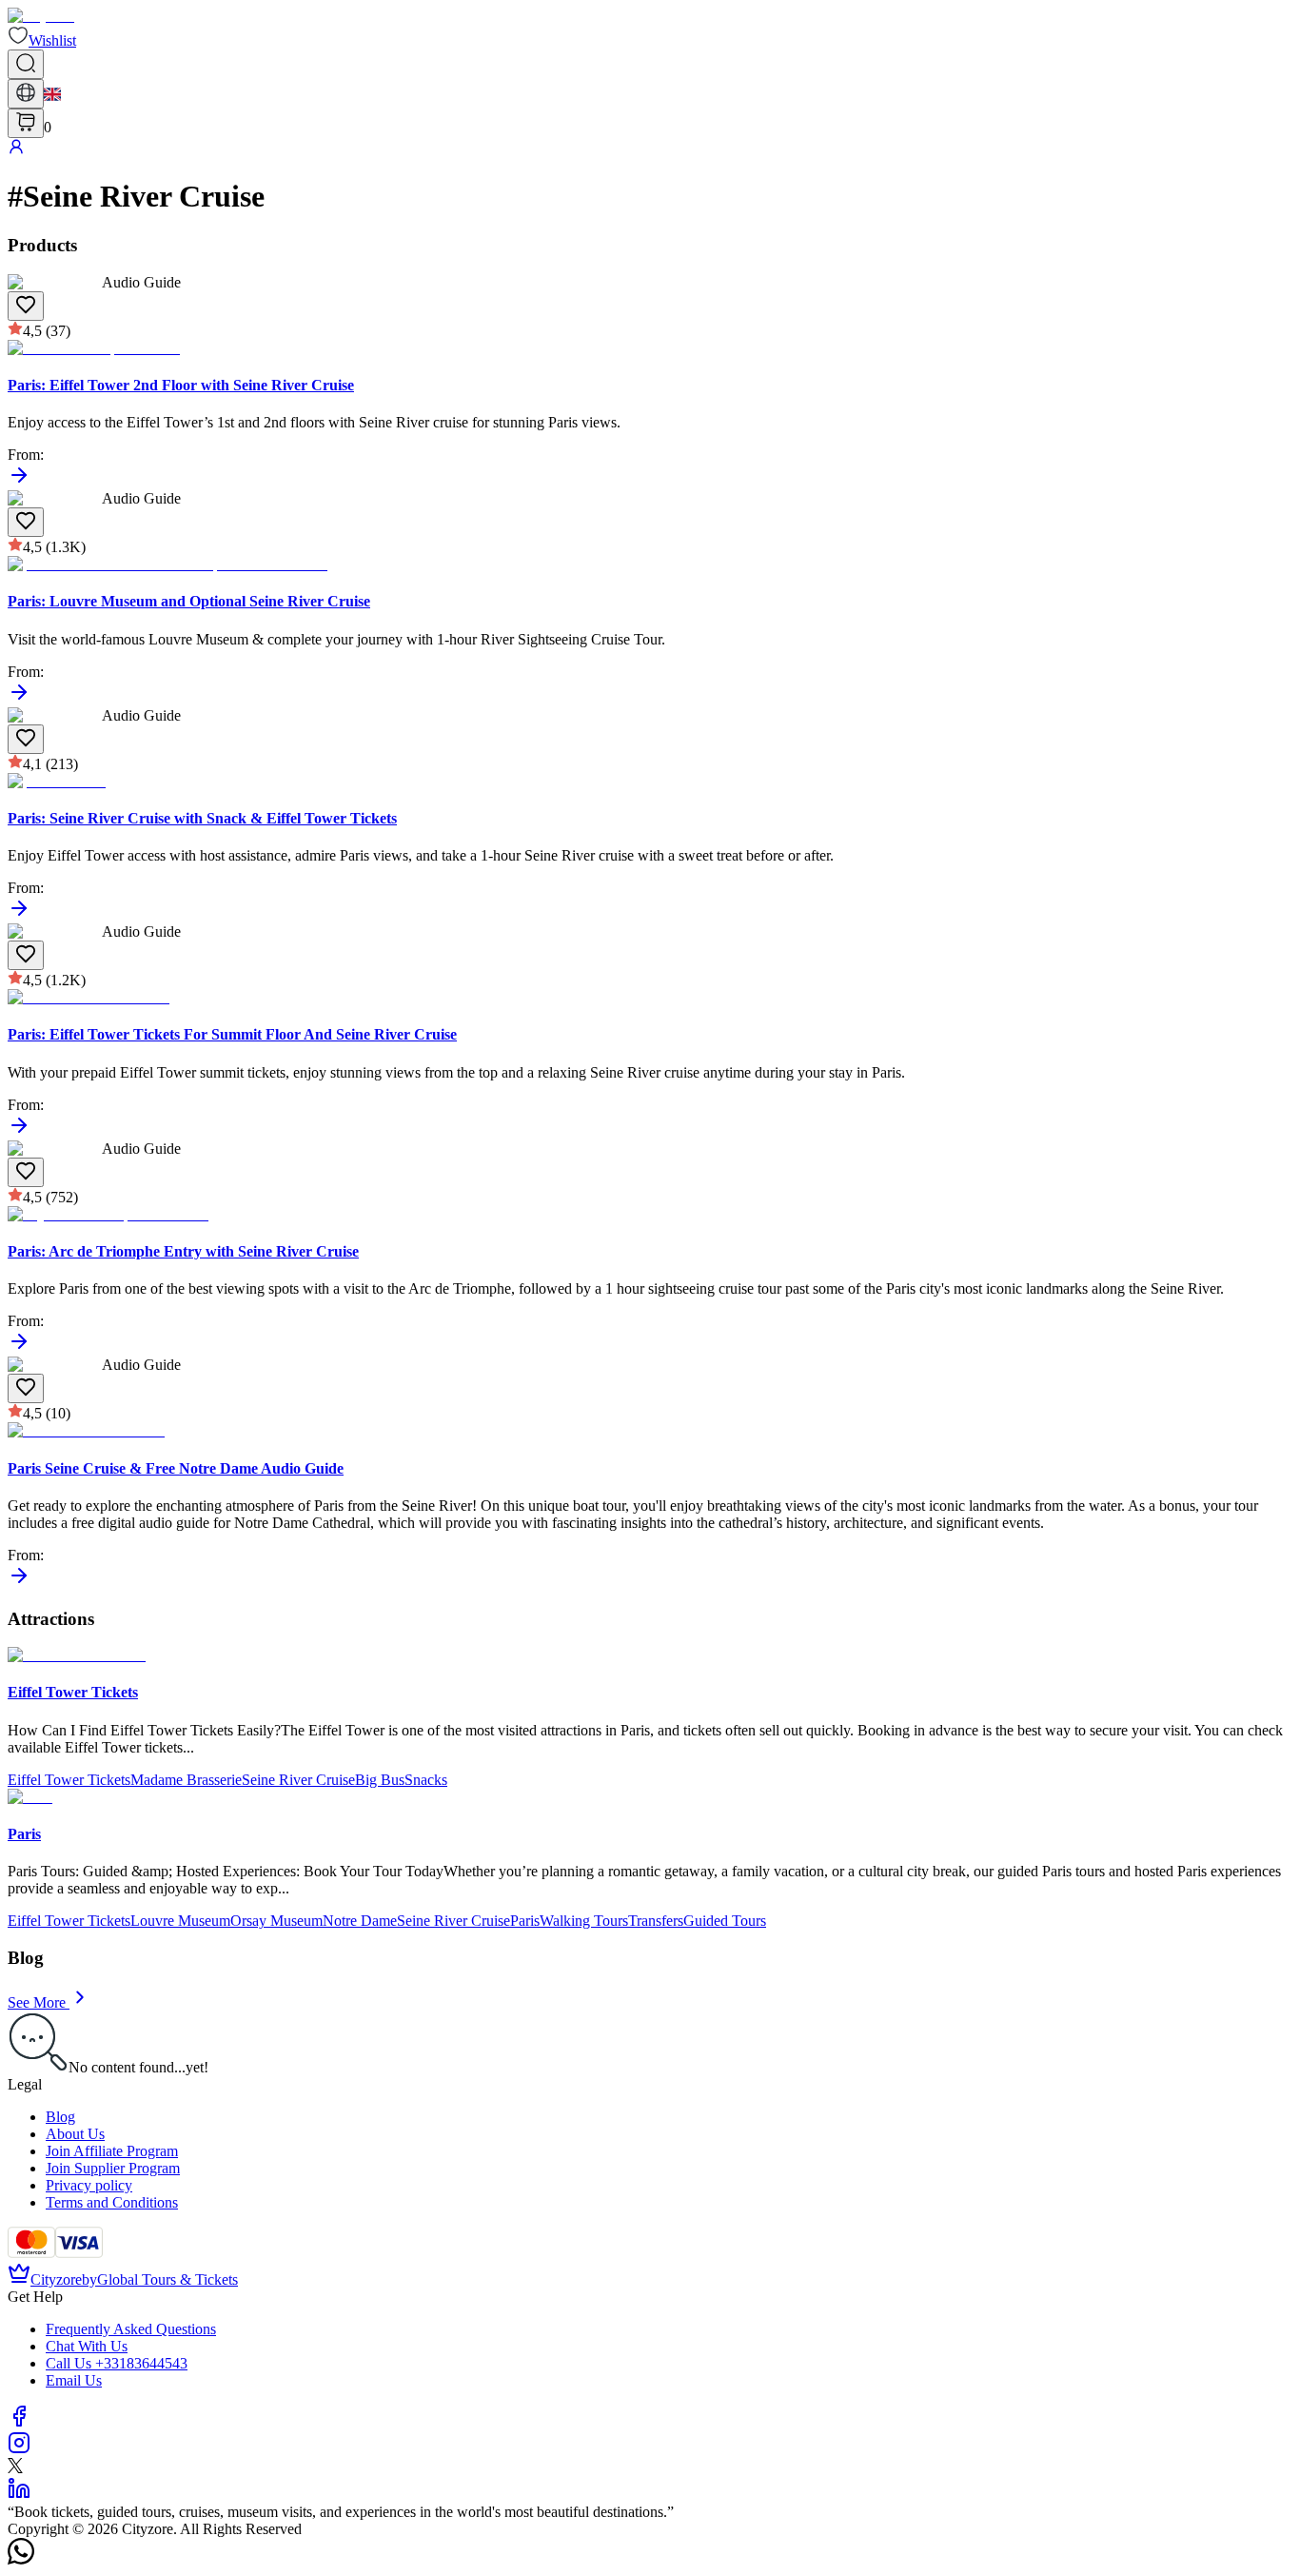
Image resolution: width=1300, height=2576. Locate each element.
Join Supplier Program (113, 2168)
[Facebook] (19, 2422)
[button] (42, 40)
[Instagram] (19, 2449)
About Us (75, 2134)
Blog (60, 2117)
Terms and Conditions (112, 2202)
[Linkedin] (19, 2495)
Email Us (74, 2380)
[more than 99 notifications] (26, 123)
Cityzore (56, 2279)
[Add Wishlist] (26, 306)
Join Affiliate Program (112, 2151)
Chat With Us (87, 2346)
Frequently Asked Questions (131, 2329)
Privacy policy (89, 2185)
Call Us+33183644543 (117, 2363)
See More (37, 2002)
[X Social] (15, 2468)
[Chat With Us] (21, 2559)
